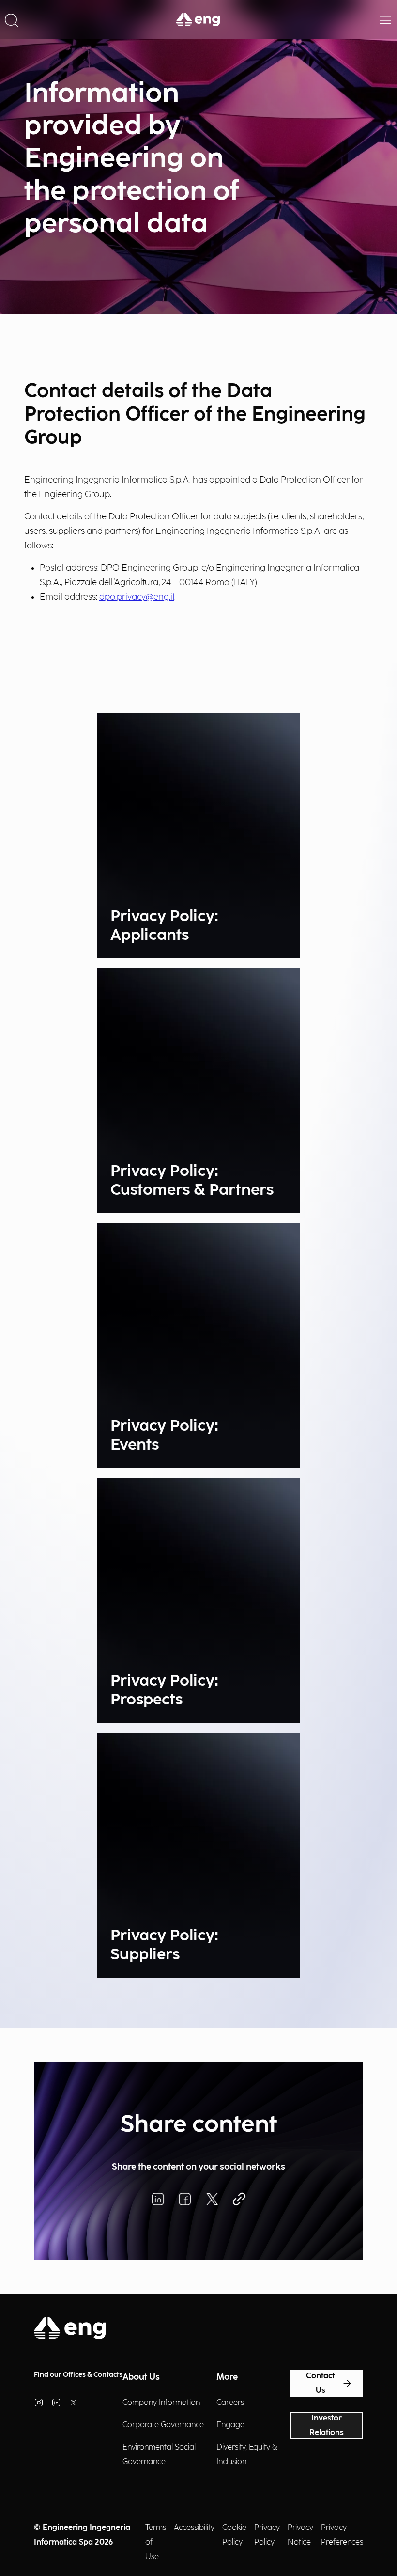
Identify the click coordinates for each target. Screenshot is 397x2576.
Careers (230, 2403)
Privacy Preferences (342, 2535)
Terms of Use (156, 2542)
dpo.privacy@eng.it (137, 597)
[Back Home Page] (198, 19)
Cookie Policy (234, 2535)
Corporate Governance (163, 2425)
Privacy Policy (267, 2535)
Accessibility (194, 2528)
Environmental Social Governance (159, 2455)
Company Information (161, 2403)
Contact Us (320, 2383)
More (227, 2377)
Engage (230, 2425)
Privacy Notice (300, 2535)
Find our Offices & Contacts (78, 2375)
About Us (141, 2377)
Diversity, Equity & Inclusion (247, 2455)
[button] (12, 19)
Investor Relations (327, 2426)
